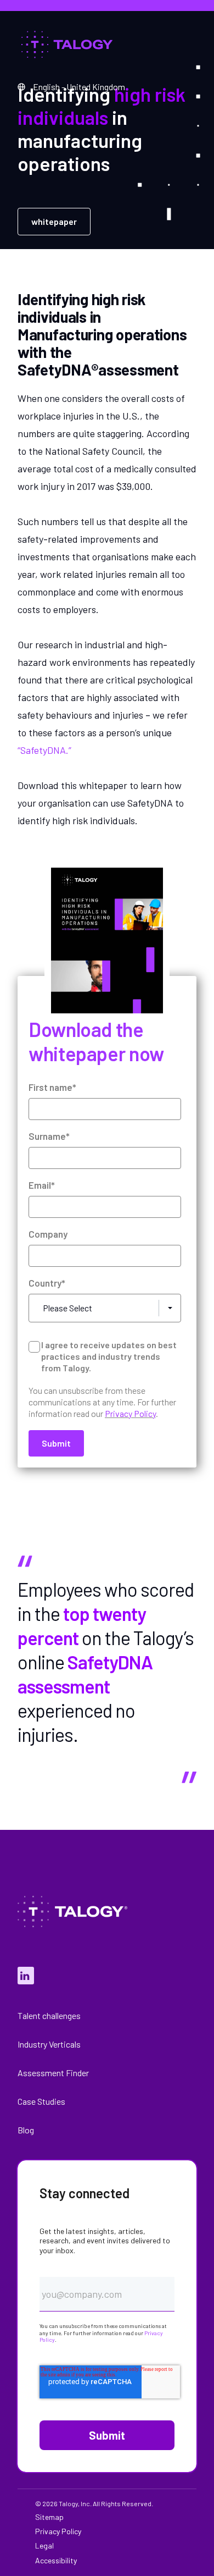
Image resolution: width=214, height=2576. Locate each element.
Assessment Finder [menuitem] (53, 2073)
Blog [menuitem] (26, 2130)
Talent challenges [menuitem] (49, 2015)
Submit (107, 2435)
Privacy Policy (130, 1413)
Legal (44, 2546)
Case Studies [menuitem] (41, 2101)
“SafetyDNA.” (44, 750)
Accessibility (56, 2561)
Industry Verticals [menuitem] (49, 2044)
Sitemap (49, 2517)
